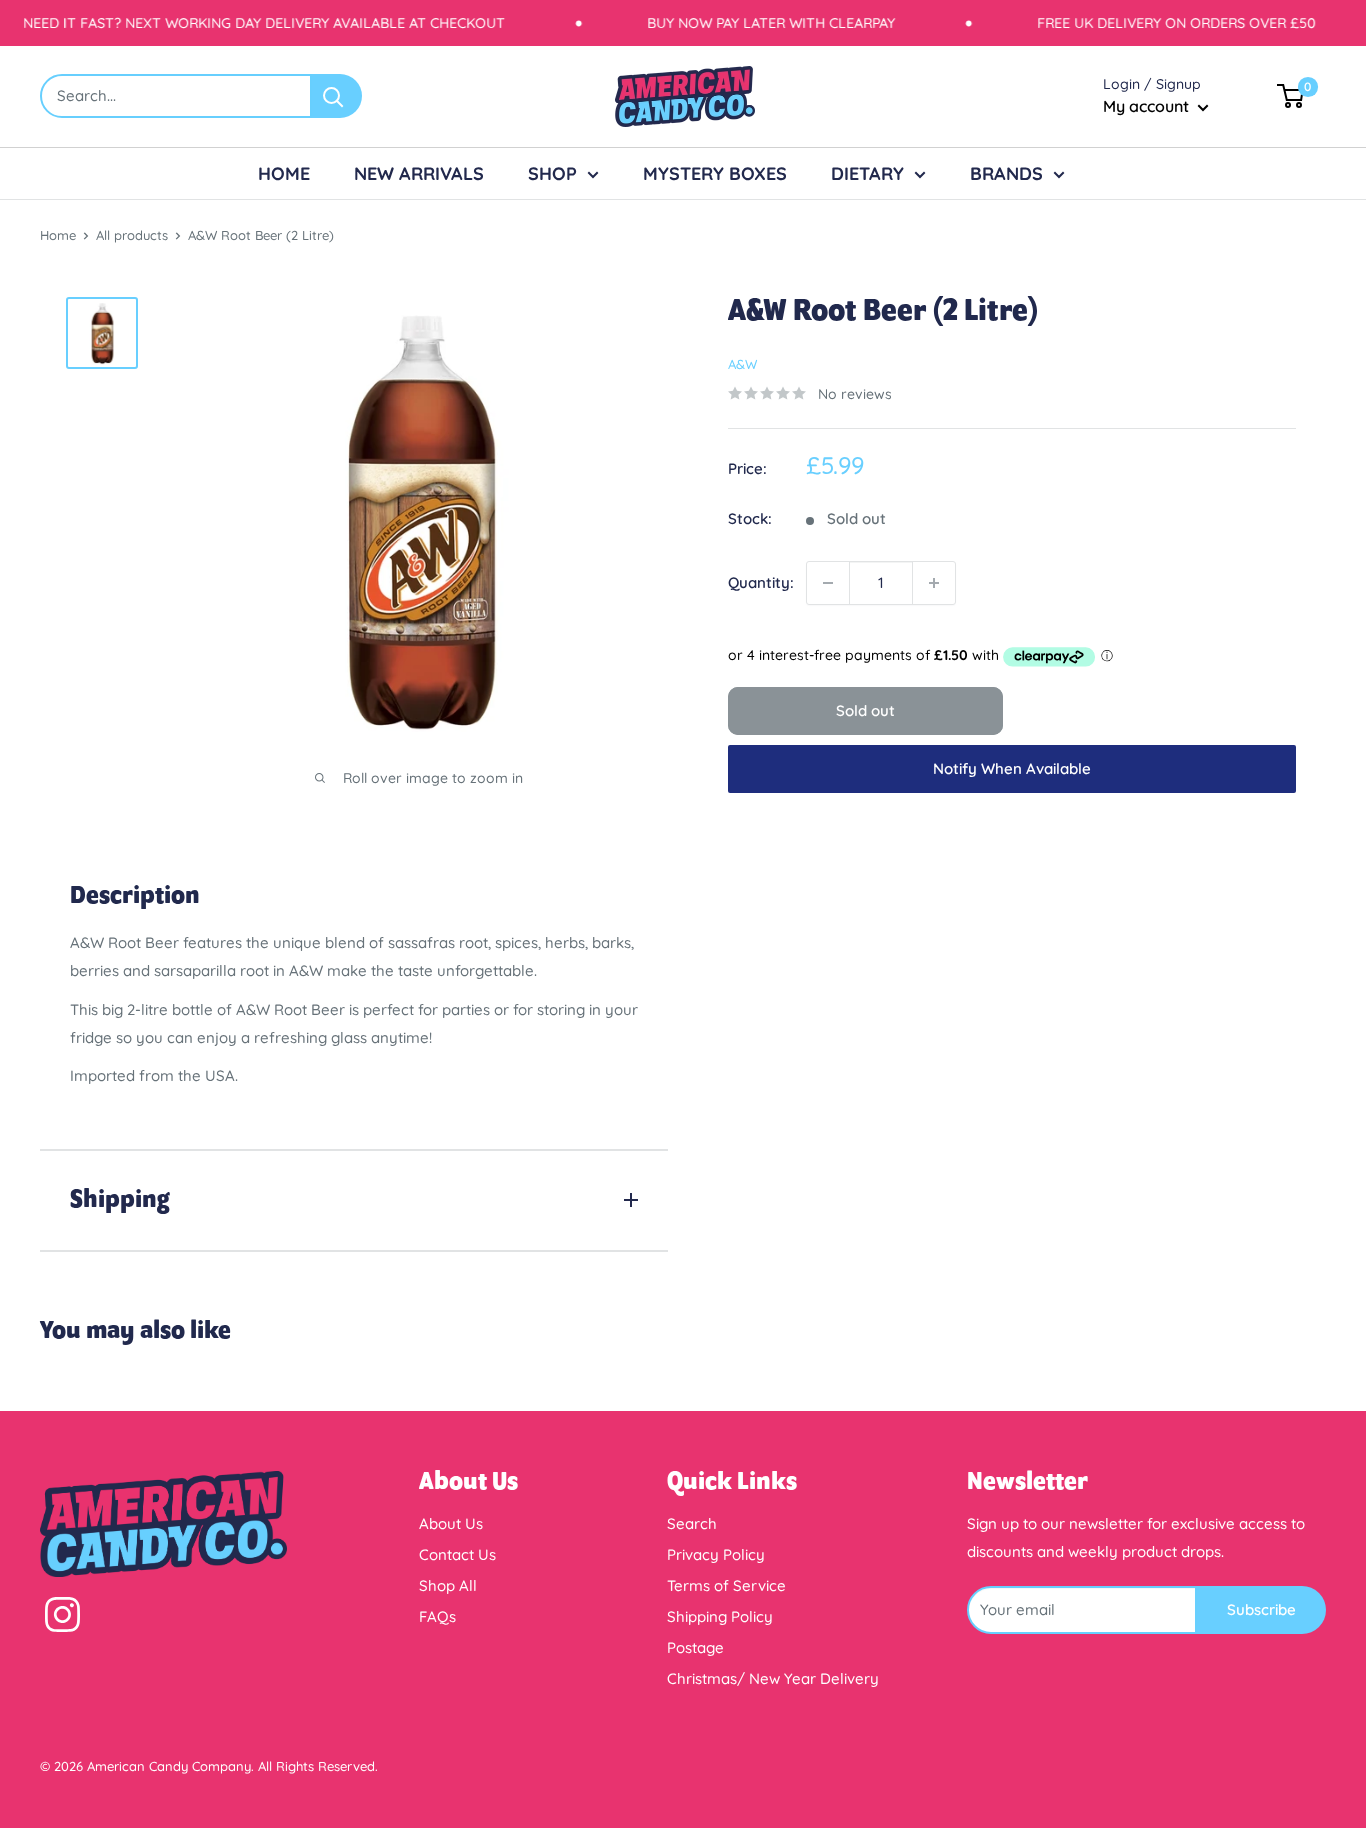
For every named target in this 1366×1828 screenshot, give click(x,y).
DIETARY (867, 173)
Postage (695, 1647)
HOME (284, 173)
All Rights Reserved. (318, 1766)
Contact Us (457, 1554)
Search (692, 1523)
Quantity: (761, 582)
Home (58, 235)
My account (1148, 106)
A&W (742, 364)
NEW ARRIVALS (419, 173)
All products (132, 235)
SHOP (552, 173)
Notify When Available (1012, 768)
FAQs (437, 1616)
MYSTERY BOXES (715, 173)
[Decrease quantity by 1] (828, 583)
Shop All (448, 1585)
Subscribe (1261, 1609)
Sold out (865, 710)
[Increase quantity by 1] (934, 583)
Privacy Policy (716, 1554)
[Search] (337, 96)
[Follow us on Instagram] (62, 1619)
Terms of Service (726, 1585)
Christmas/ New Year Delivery (773, 1678)
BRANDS (1006, 173)
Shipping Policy (720, 1616)
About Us (451, 1523)
